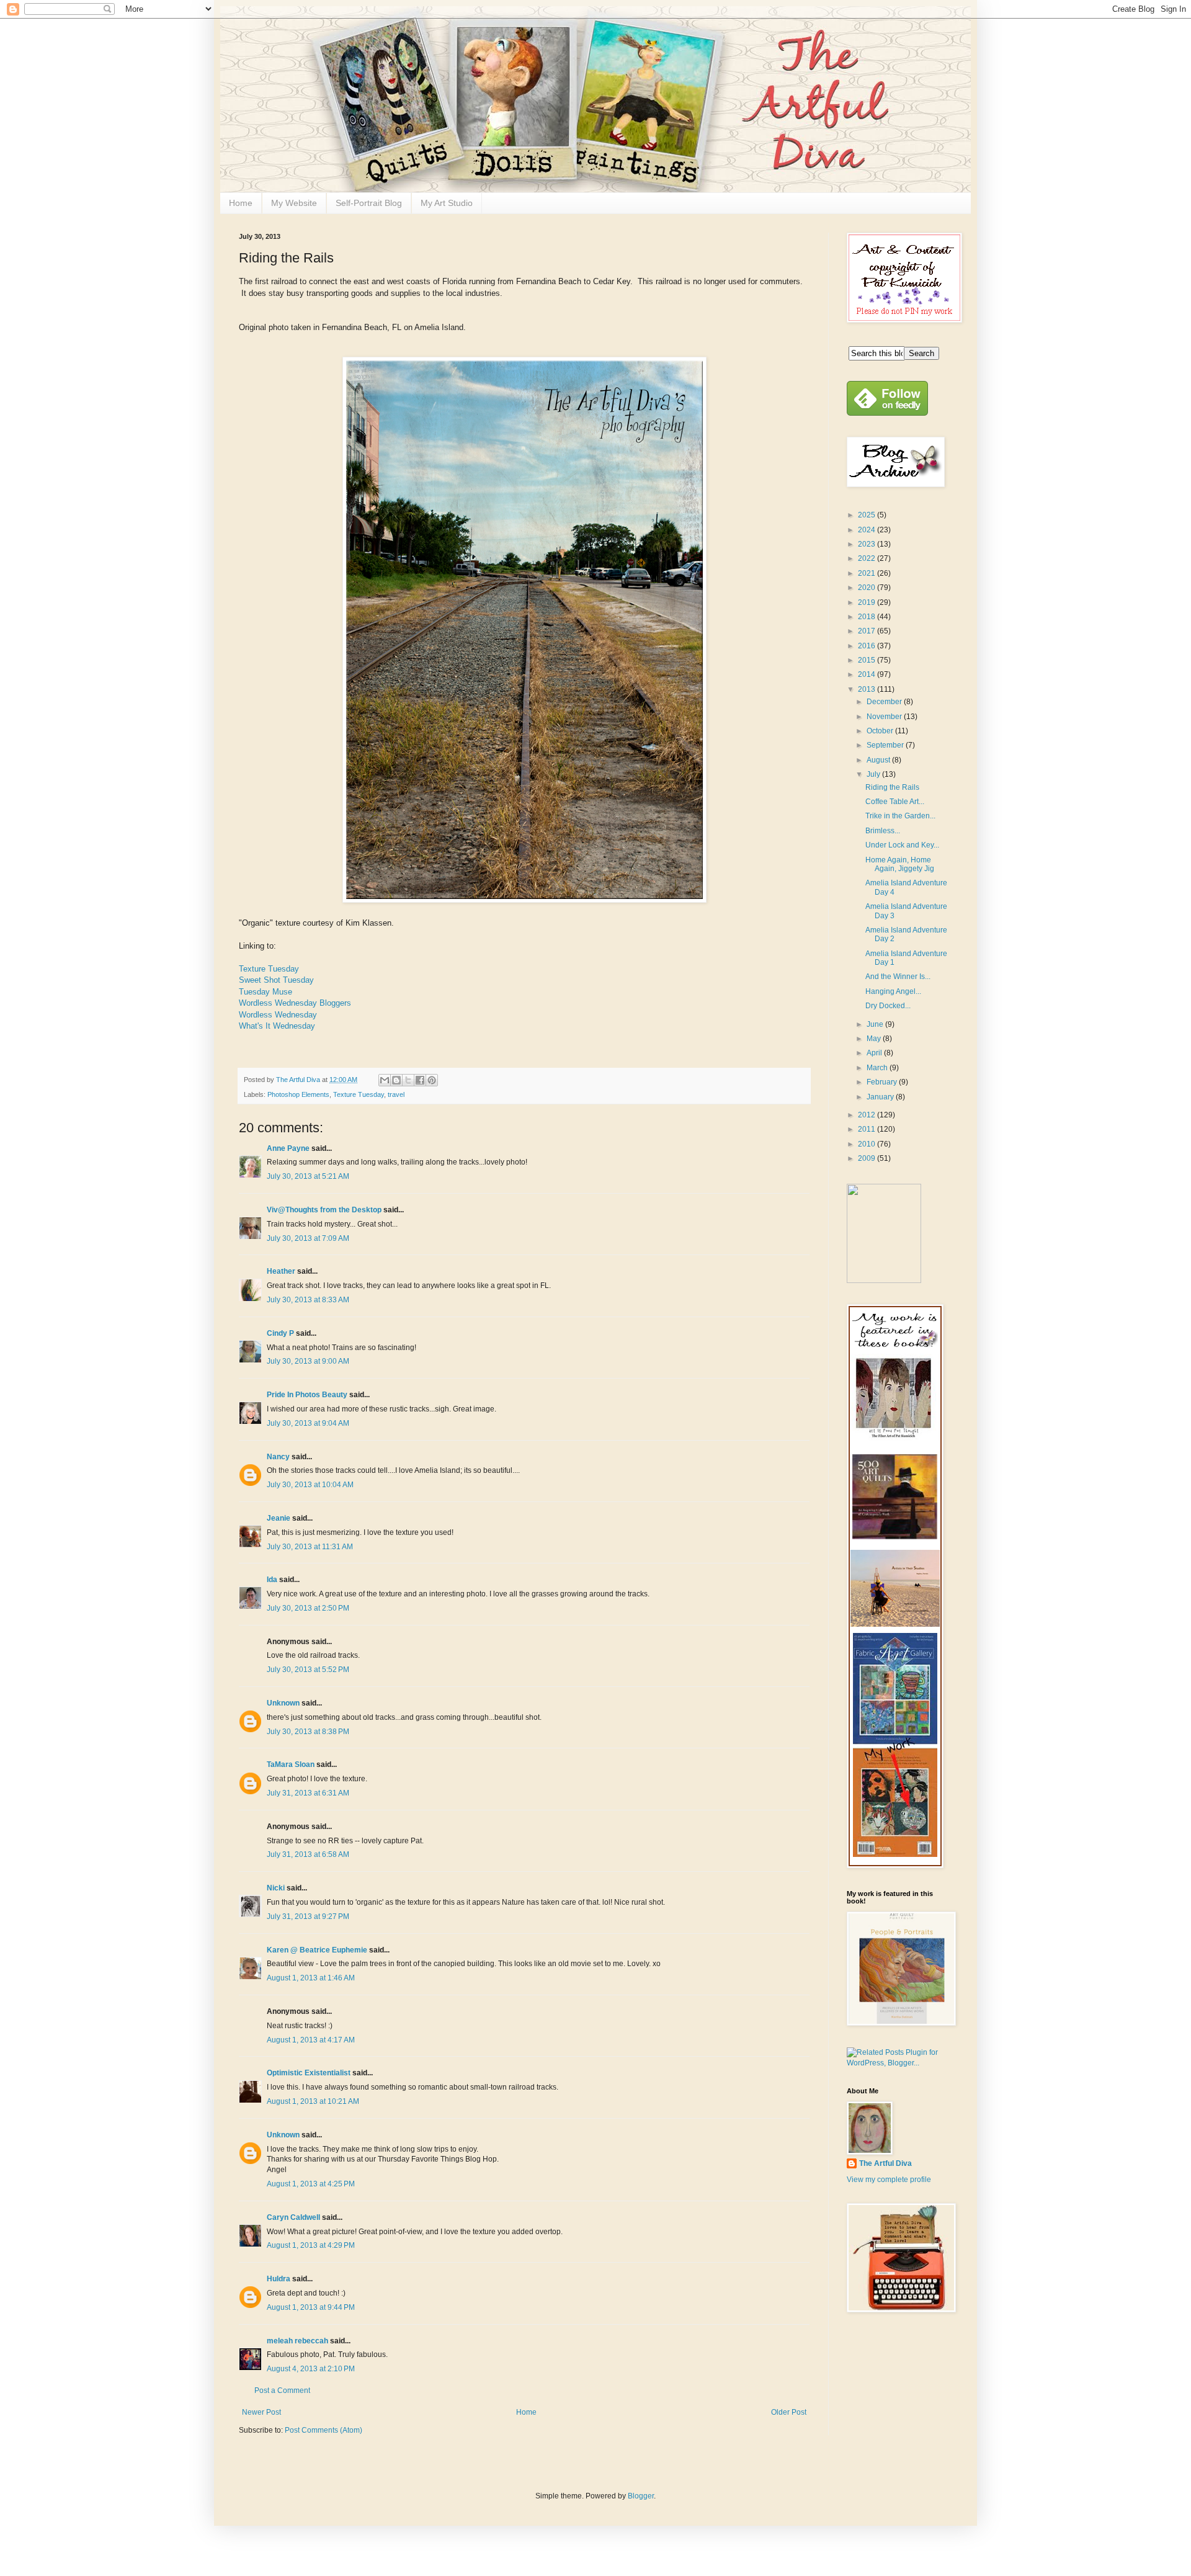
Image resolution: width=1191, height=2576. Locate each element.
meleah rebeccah (297, 2341)
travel (396, 1094)
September (886, 745)
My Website (294, 203)
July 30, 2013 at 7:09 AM (308, 1238)
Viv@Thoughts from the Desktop (324, 1210)
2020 (868, 588)
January (881, 1097)
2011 (868, 1129)
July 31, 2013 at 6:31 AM (308, 1793)
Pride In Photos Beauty (307, 1395)
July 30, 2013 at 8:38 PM (308, 1732)
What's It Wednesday (277, 1026)
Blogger (641, 2496)
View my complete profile (889, 2180)
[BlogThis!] (396, 1080)
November (885, 717)
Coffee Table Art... (895, 802)
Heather (281, 1271)
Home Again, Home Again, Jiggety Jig (900, 864)
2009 (868, 1158)
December (885, 702)
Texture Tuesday (269, 969)
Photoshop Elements (298, 1094)
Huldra (279, 2279)
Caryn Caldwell (293, 2217)
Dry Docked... (888, 1006)
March (878, 1068)
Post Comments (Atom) (323, 2430)
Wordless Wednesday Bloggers (295, 1003)
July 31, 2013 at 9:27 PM (308, 1916)
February (883, 1082)
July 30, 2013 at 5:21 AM (308, 1176)
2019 (868, 602)
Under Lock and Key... (902, 845)
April (875, 1053)
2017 (868, 631)
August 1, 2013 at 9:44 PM (311, 2307)
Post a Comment (282, 2390)
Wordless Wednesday (278, 1015)
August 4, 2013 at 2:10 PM (311, 2369)
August (879, 760)
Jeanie (279, 1518)
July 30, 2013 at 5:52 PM (308, 1670)
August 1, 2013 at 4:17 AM (311, 2040)
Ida (272, 1580)
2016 (868, 646)
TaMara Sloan (291, 1764)
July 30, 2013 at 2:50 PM (308, 1608)
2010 (868, 1144)
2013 (868, 689)
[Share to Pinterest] (432, 1080)
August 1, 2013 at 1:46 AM (311, 1978)
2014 (868, 674)
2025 (868, 515)
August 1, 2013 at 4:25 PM (311, 2184)
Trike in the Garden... (900, 816)
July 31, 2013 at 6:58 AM (308, 1854)
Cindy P (280, 1333)
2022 (868, 558)
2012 (868, 1115)
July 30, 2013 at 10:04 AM (310, 1485)
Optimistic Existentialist (309, 2073)
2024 (868, 530)
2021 (868, 573)
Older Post (789, 2412)
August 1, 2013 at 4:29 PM (311, 2245)
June (876, 1024)
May (875, 1039)
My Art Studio (447, 203)
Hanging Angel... (893, 991)
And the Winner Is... (898, 977)
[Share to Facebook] (420, 1080)
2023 (868, 544)
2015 (868, 660)
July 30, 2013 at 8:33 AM (308, 1300)
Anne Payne (288, 1148)
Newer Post (261, 2412)
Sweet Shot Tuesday (276, 980)
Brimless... (883, 831)
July (874, 774)
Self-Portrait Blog (369, 203)
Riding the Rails (892, 787)
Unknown (283, 1703)
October (881, 731)
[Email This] (385, 1080)
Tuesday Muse (265, 992)
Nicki (276, 1888)
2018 (868, 617)
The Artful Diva (885, 2163)
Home (241, 203)
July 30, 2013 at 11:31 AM (310, 1547)
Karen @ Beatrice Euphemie (317, 1950)
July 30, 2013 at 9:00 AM (308, 1361)
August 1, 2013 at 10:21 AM (313, 2101)
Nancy (278, 1457)
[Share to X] (408, 1080)
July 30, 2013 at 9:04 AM (308, 1423)
